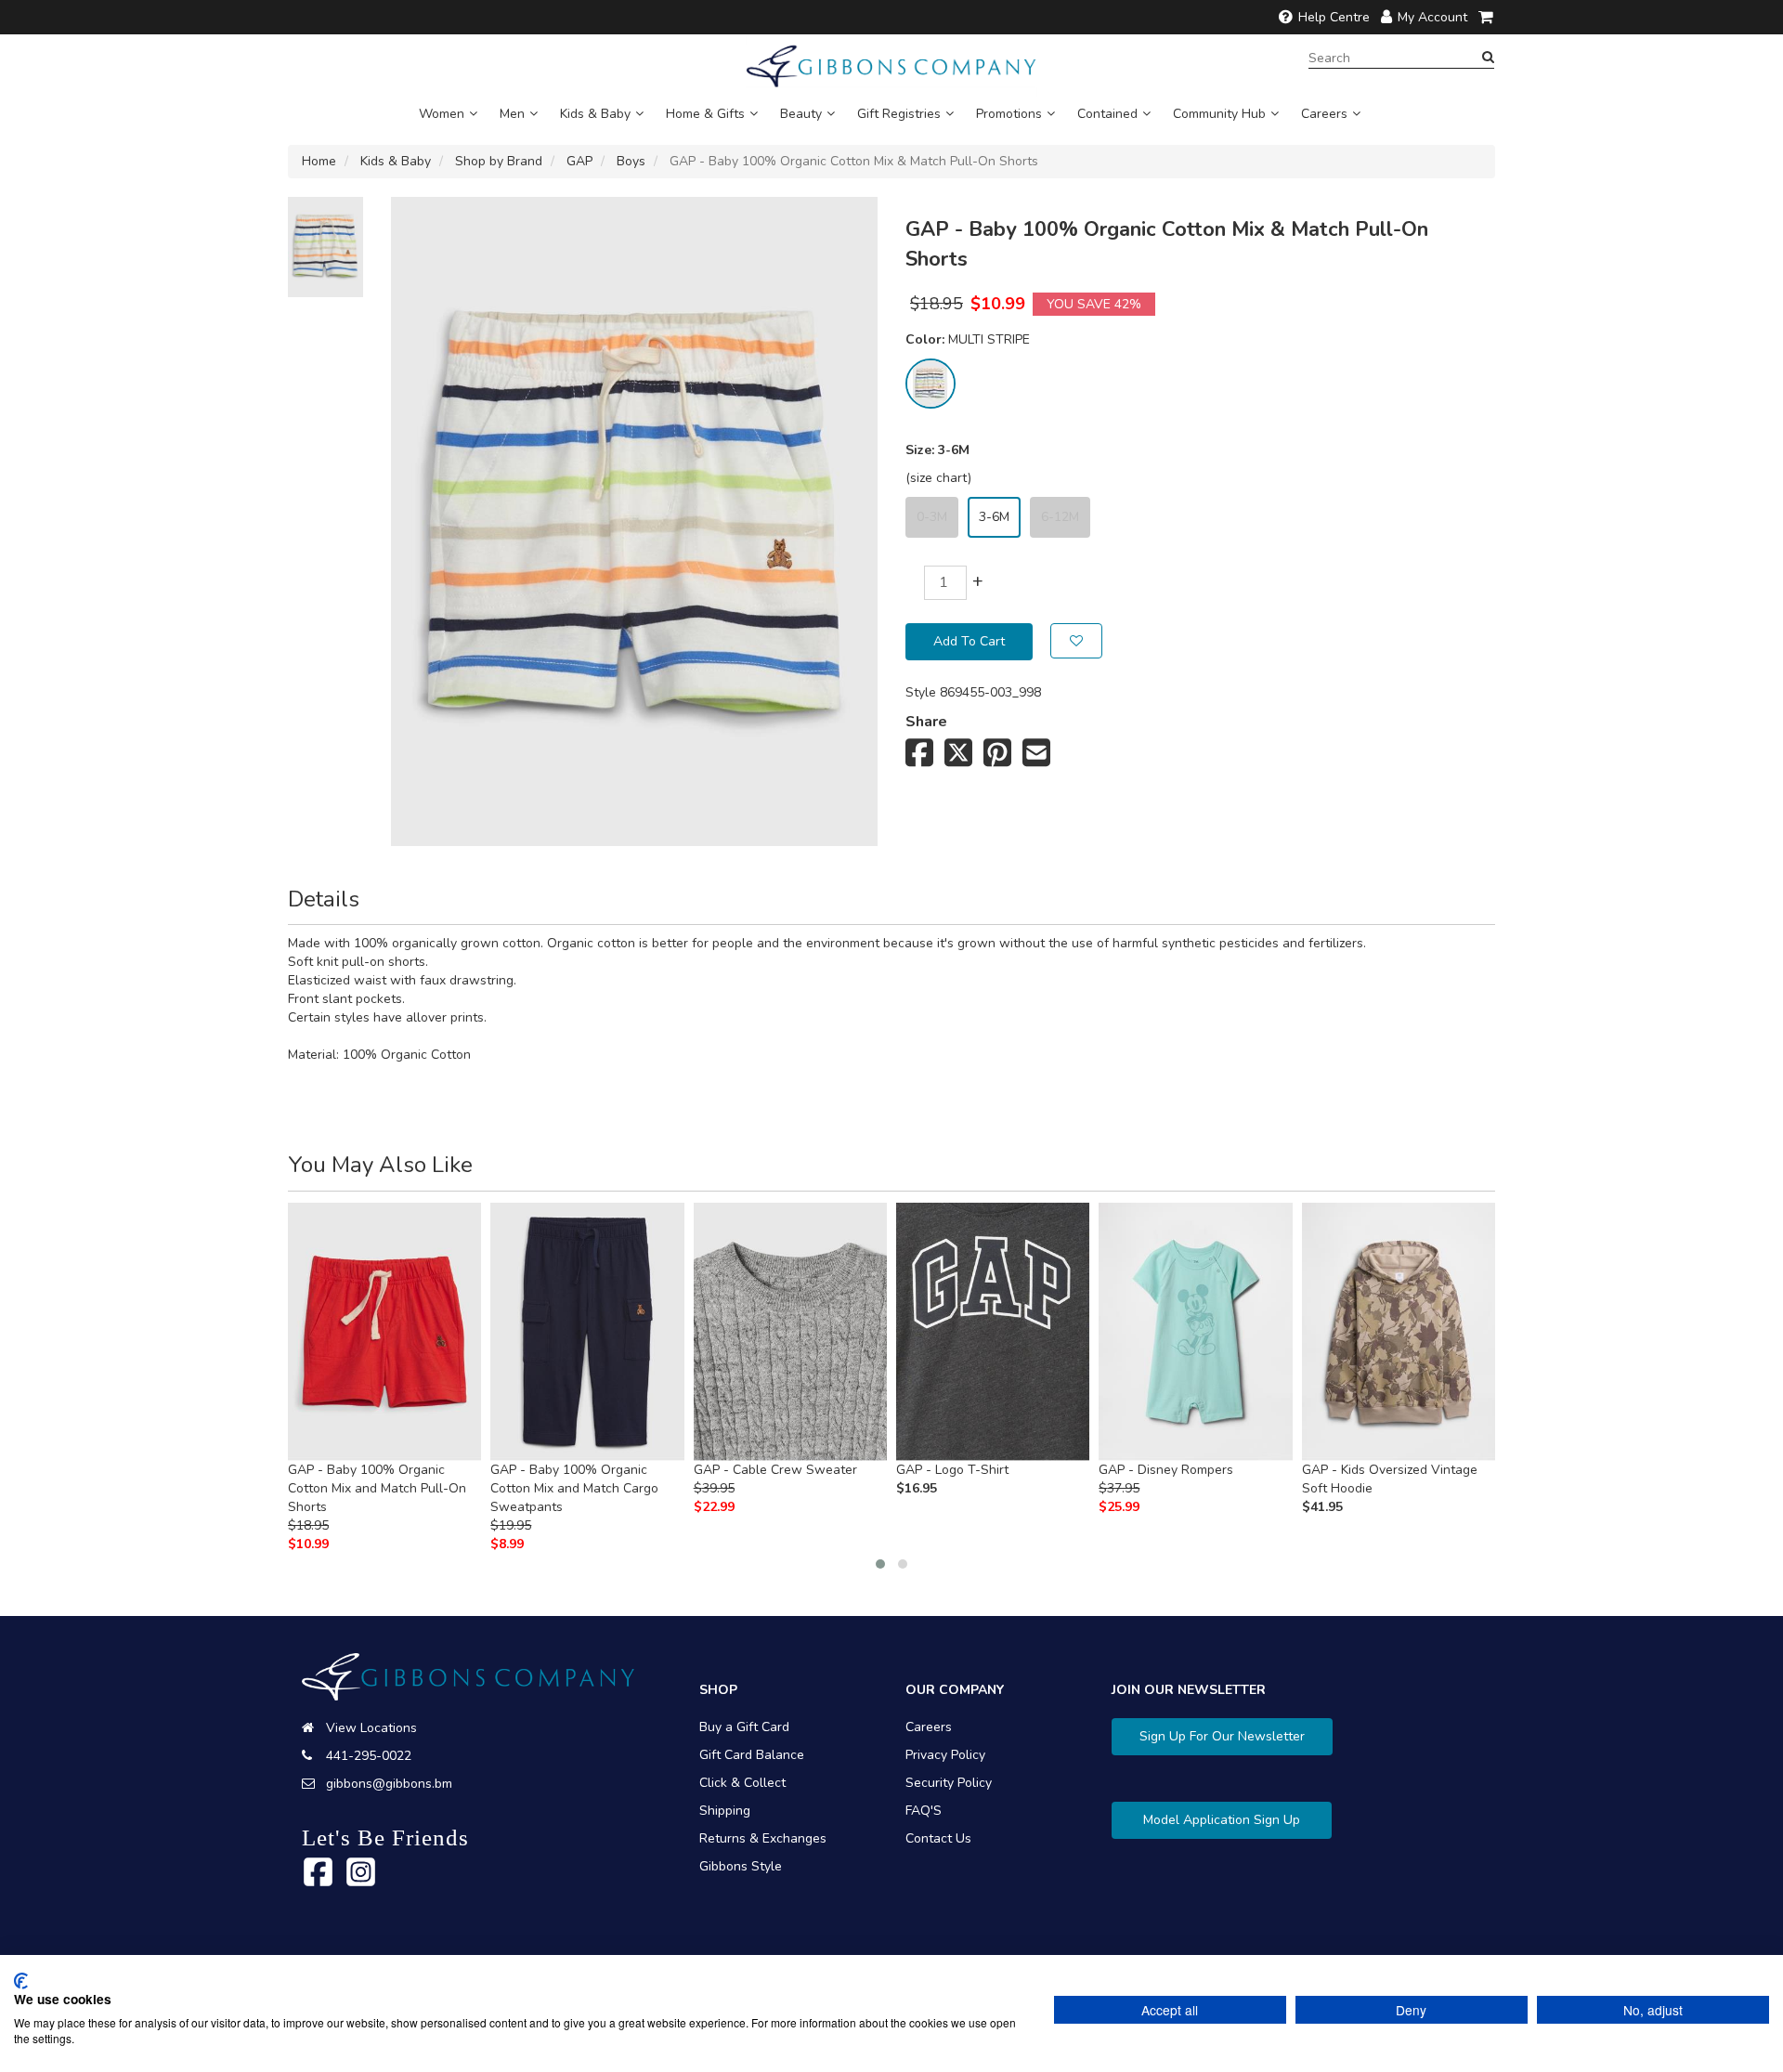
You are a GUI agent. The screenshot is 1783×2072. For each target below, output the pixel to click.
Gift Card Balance (752, 1755)
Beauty (801, 114)
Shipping (725, 1811)
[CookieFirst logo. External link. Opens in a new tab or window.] (21, 1981)
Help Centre (1334, 17)
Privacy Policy (945, 1755)
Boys (631, 161)
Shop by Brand (499, 161)
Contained (1107, 114)
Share (926, 722)
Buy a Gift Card (744, 1727)
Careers (1324, 114)
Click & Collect (742, 1783)
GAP (579, 161)
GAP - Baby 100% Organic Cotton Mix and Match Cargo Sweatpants (574, 1488)
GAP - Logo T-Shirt (952, 1470)
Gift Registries (899, 114)
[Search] (1488, 58)
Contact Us (938, 1838)
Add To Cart (969, 641)
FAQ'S (924, 1811)
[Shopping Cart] (1487, 17)
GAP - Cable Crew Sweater (775, 1470)
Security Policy (949, 1783)
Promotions (1009, 114)
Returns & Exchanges (763, 1838)
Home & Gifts (705, 114)
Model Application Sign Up (1222, 1820)
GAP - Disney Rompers (1166, 1470)
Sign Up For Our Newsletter (1222, 1736)
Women (442, 114)
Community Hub (1219, 114)
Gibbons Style (741, 1866)
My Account (1432, 17)
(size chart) (938, 478)
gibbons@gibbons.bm (389, 1784)
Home (319, 161)
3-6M (994, 517)
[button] (880, 1564)
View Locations (371, 1728)
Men (512, 114)
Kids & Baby (595, 114)
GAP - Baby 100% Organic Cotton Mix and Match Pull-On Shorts (377, 1488)
